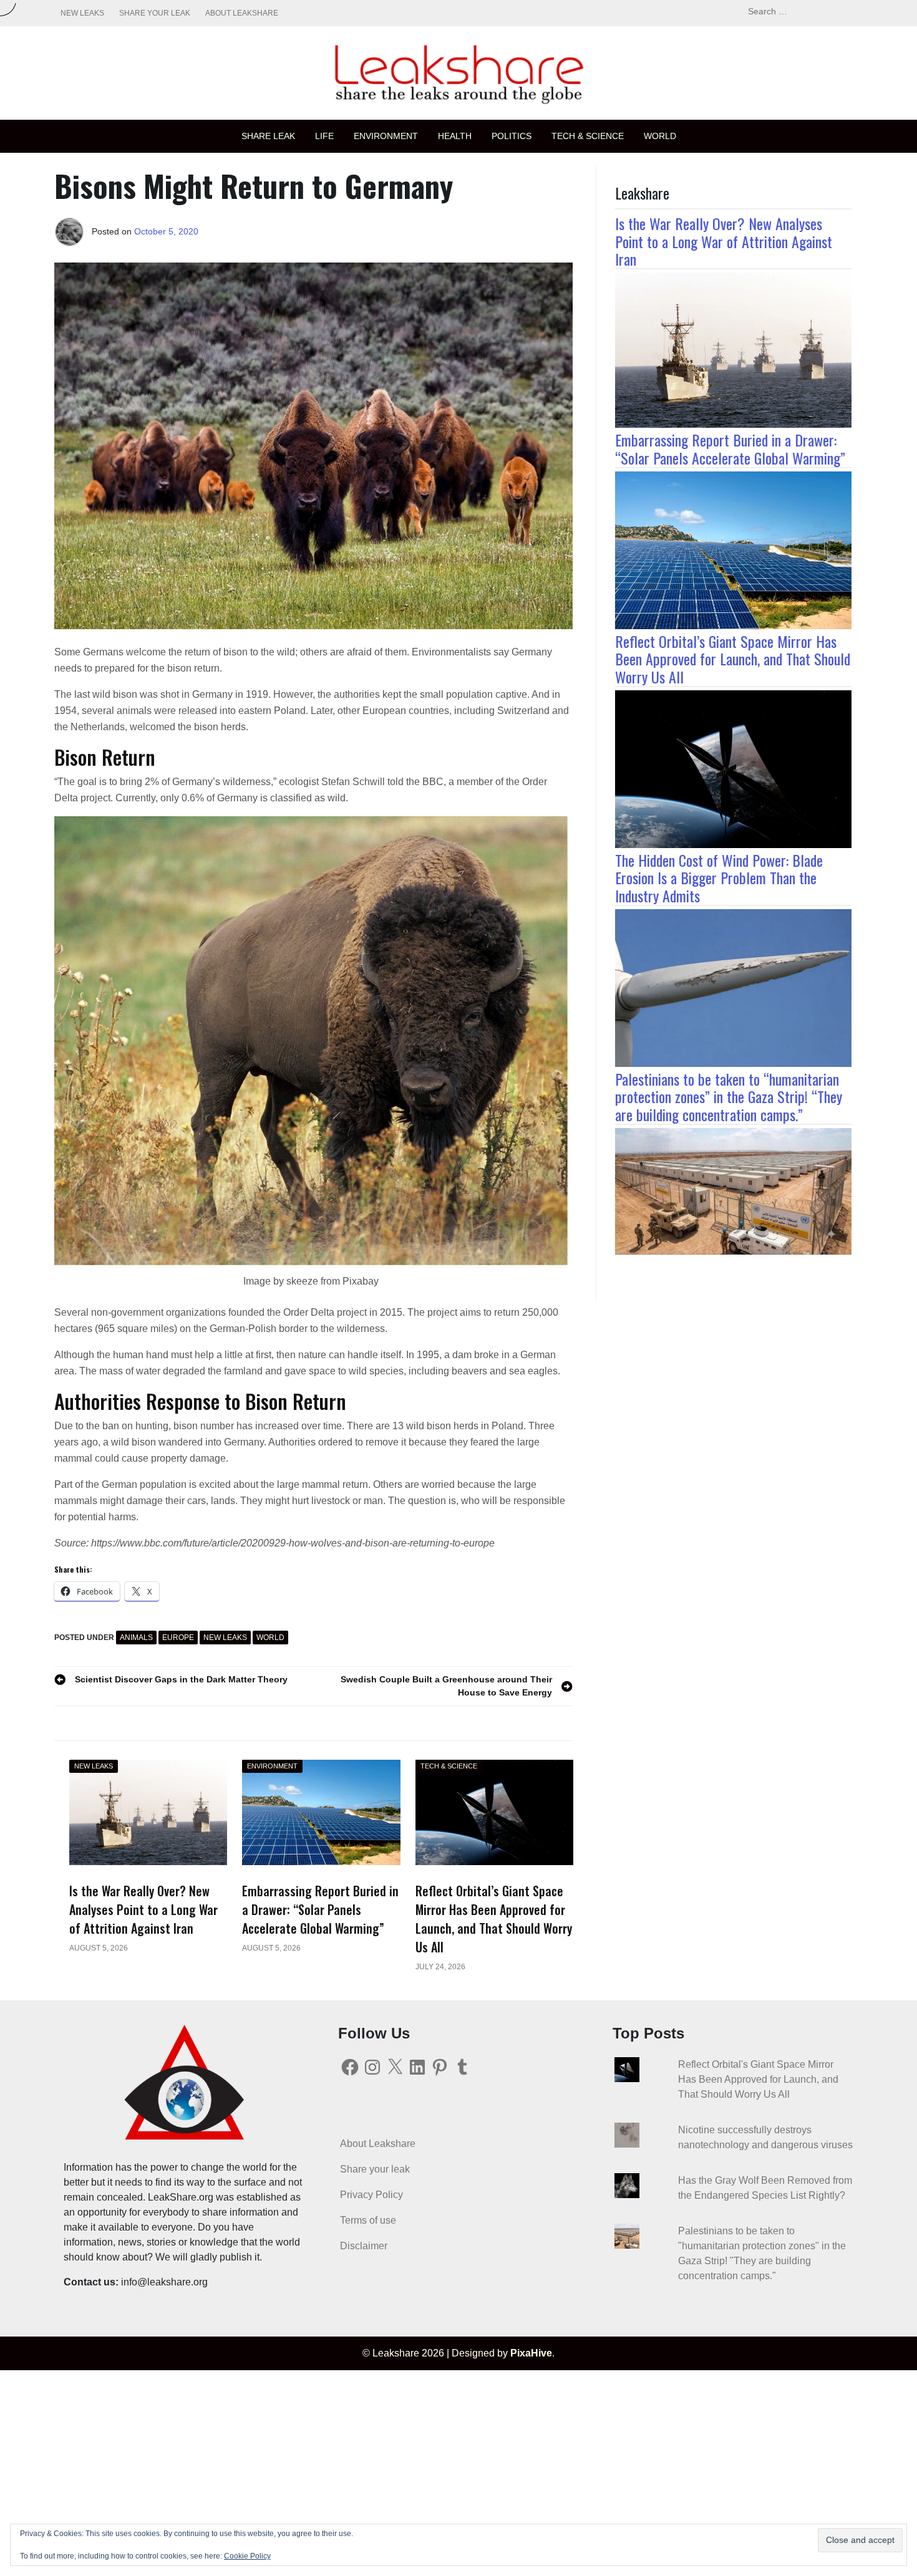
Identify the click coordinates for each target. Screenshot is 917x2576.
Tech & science (588, 136)
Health (455, 136)
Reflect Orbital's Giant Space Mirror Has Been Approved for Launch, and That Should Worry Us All (758, 2079)
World (660, 136)
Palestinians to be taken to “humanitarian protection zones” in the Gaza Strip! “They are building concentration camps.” (729, 1097)
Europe (178, 1638)
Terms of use (368, 2220)
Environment (386, 136)
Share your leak (155, 13)
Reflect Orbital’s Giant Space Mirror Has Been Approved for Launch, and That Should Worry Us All (733, 659)
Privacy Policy (371, 2195)
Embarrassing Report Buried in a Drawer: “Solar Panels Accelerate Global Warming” (730, 449)
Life (324, 136)
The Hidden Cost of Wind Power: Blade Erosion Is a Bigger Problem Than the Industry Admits (719, 878)
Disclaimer (364, 2246)
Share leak (268, 136)
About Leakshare (242, 13)
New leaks (82, 13)
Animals (136, 1638)
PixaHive (531, 2353)
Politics (512, 136)
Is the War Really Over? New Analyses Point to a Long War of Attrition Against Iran (724, 241)
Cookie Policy (247, 2556)
